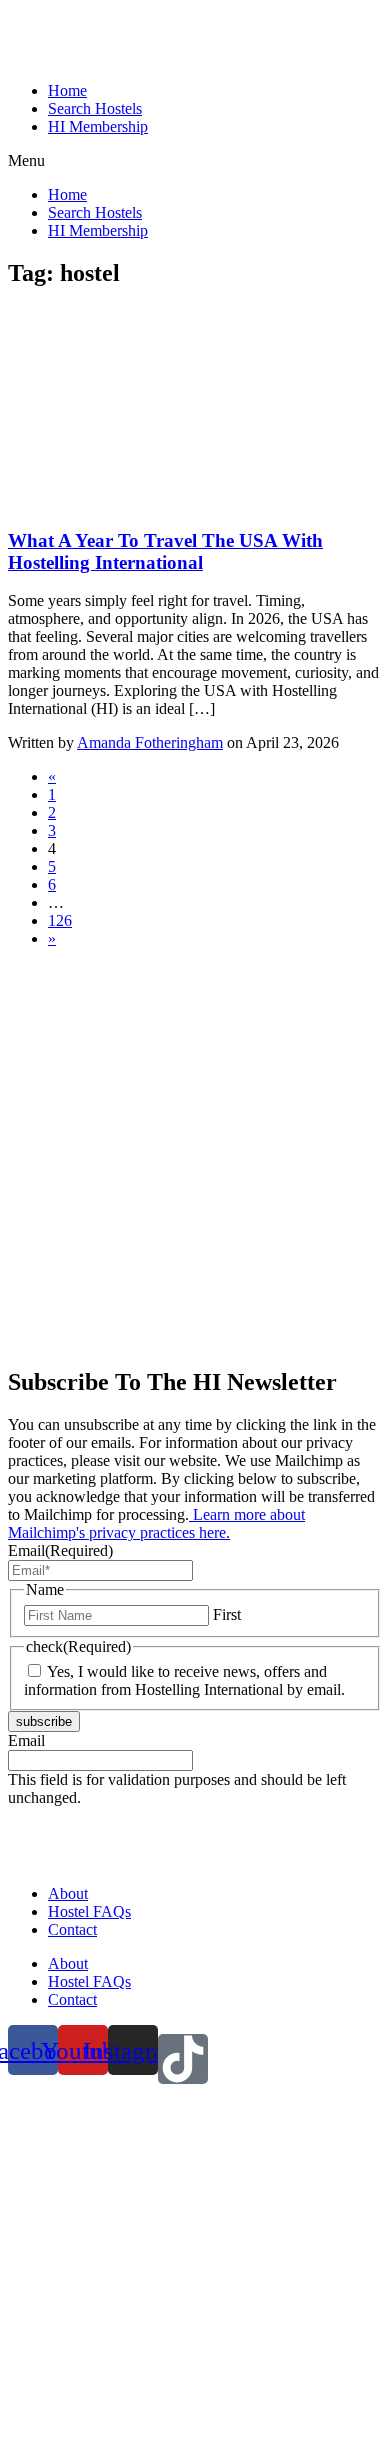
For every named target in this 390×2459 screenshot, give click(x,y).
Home (67, 90)
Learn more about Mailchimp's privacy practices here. (156, 1523)
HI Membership (98, 126)
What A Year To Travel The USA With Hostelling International (165, 551)
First (227, 1614)
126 (60, 920)
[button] (195, 161)
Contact (72, 1929)
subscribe (44, 1721)
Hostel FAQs (89, 1911)
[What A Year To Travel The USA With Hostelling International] (158, 501)
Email (60, 1550)
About (68, 1893)
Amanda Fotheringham (150, 742)
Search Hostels (95, 108)
